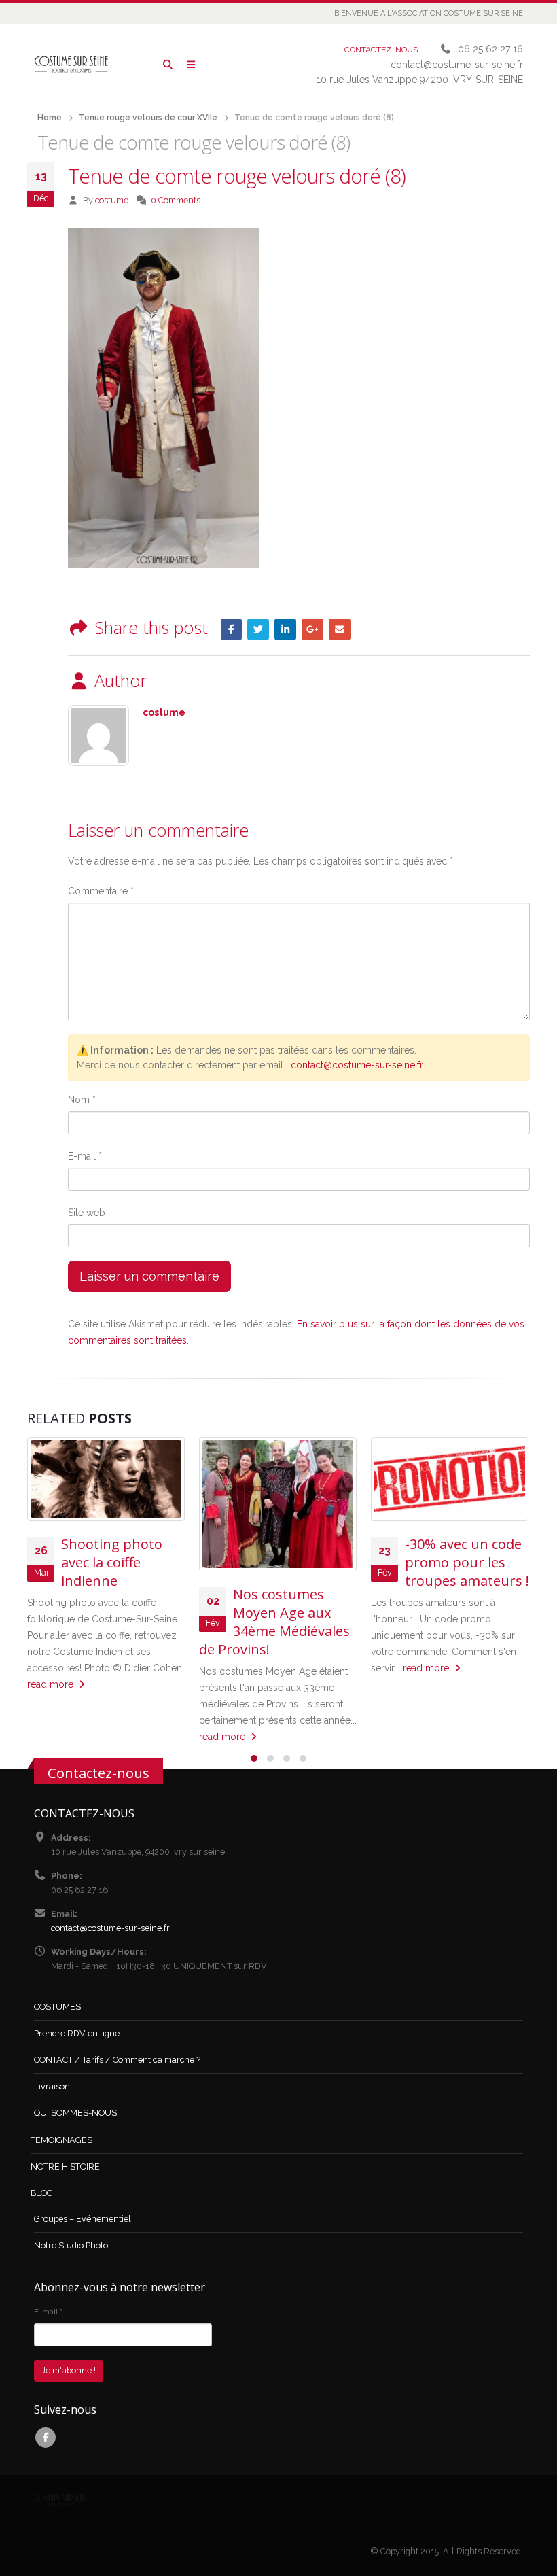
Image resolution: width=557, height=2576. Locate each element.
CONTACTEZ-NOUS (381, 50)
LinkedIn (285, 629)
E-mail (85, 1156)
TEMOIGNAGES (61, 2140)
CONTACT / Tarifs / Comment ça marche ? (117, 2060)
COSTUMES (57, 2007)
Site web (87, 1213)
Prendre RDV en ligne (77, 2033)
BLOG (42, 2193)
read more (52, 1684)
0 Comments (176, 200)
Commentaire (101, 891)
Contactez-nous (98, 1773)
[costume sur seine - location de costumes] (71, 64)
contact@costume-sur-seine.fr (357, 1065)
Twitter (258, 629)
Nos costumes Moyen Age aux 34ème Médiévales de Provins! (274, 1622)
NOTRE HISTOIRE (65, 2166)
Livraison (52, 2086)
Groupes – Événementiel (83, 2219)
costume (112, 200)
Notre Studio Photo (71, 2245)
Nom (82, 1100)
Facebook (232, 629)
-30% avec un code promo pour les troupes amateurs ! (467, 1562)
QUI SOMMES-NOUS (75, 2113)
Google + (312, 629)
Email (340, 629)
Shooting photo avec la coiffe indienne (112, 1562)
